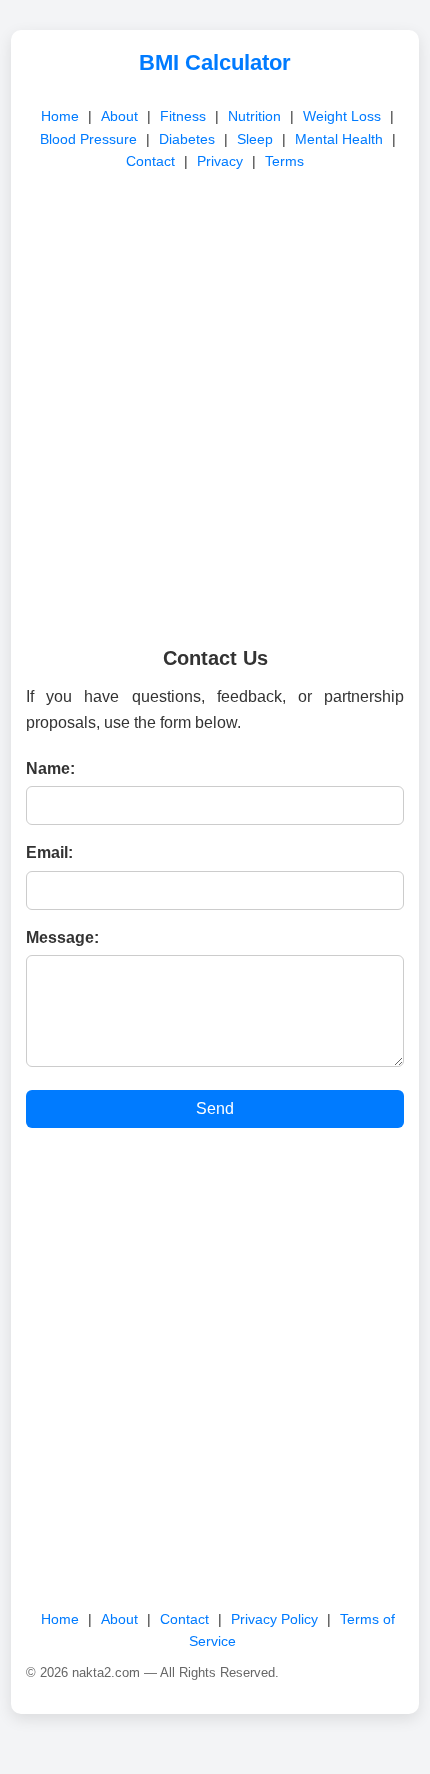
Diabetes (187, 139)
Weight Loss (342, 116)
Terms (284, 161)
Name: (50, 768)
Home (60, 116)
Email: (49, 852)
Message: (62, 937)
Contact (150, 161)
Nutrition (254, 116)
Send (215, 1108)
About (119, 116)
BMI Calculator (215, 62)
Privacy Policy (274, 1619)
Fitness (183, 116)
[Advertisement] (215, 402)
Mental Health (339, 139)
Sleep (255, 139)
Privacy (220, 161)
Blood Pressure (88, 139)
